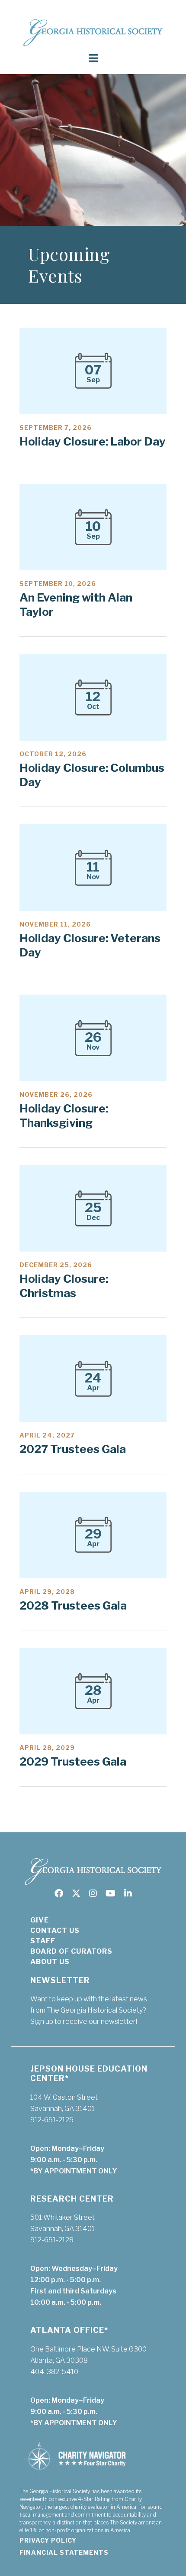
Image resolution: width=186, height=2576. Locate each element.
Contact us (55, 1930)
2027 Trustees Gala (73, 1449)
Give (40, 1920)
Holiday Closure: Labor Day (93, 441)
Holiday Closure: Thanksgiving (64, 1116)
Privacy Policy (48, 2540)
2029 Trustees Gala (73, 1761)
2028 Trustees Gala (73, 1605)
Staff (43, 1941)
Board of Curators (71, 1951)
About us (50, 1962)
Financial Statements (64, 2552)
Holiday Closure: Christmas (64, 1286)
